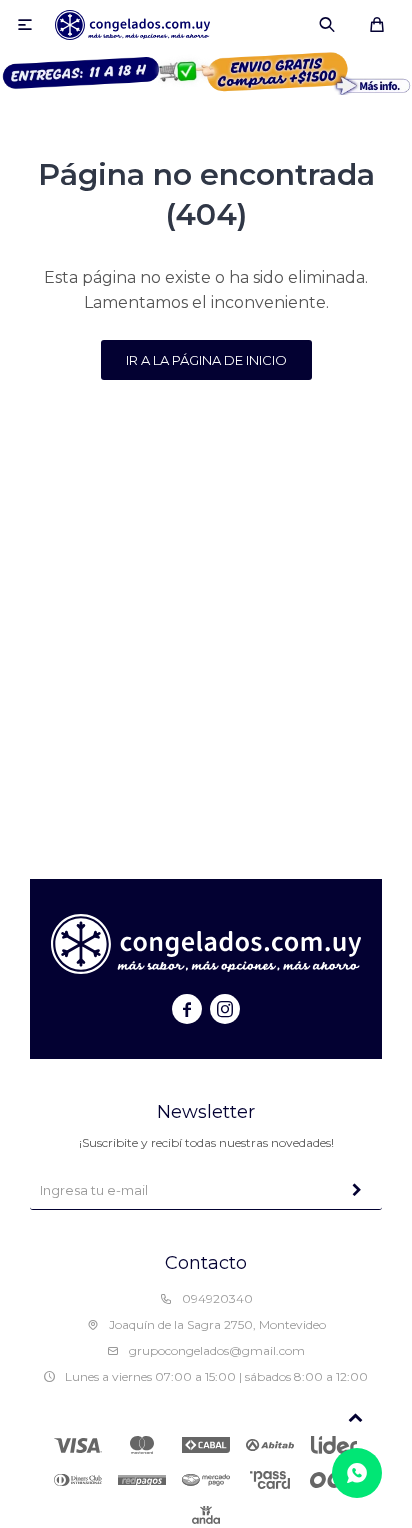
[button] (327, 25)
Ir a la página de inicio (206, 360)
